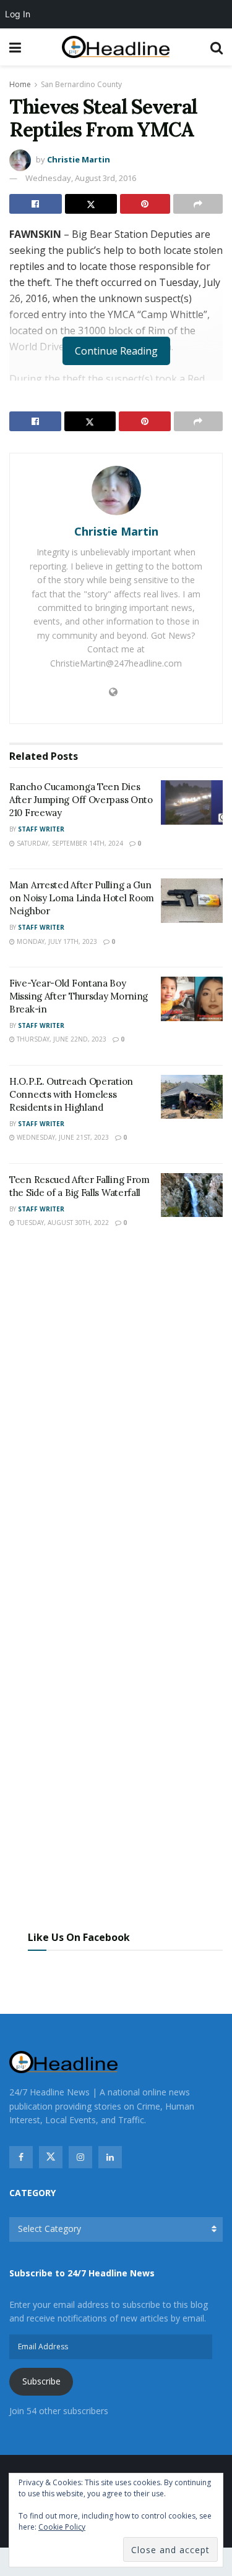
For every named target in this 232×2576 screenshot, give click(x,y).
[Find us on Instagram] (80, 2157)
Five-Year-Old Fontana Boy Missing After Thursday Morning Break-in (79, 996)
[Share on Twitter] (91, 204)
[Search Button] (217, 47)
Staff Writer (41, 829)
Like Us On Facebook (79, 1937)
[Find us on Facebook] (21, 2157)
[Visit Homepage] (116, 47)
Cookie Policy (62, 2527)
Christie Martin (79, 159)
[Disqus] (116, 1420)
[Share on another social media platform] (198, 204)
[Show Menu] (15, 47)
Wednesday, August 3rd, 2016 (81, 178)
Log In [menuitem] (18, 14)
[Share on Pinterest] (145, 204)
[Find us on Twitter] (51, 2157)
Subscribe (41, 2381)
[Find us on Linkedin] (110, 2157)
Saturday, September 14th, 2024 (69, 843)
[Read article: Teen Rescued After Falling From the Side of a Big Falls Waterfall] (192, 1195)
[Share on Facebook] (36, 204)
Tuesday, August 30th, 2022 (62, 1223)
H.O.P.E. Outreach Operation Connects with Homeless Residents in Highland (71, 1094)
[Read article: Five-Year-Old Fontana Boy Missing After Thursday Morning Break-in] (192, 999)
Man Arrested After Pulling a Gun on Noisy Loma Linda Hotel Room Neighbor (82, 898)
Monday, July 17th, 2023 (56, 941)
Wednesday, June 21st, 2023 (62, 1137)
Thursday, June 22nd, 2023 (61, 1039)
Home (20, 84)
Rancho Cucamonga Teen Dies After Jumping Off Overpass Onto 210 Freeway (81, 800)
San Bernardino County (81, 84)
